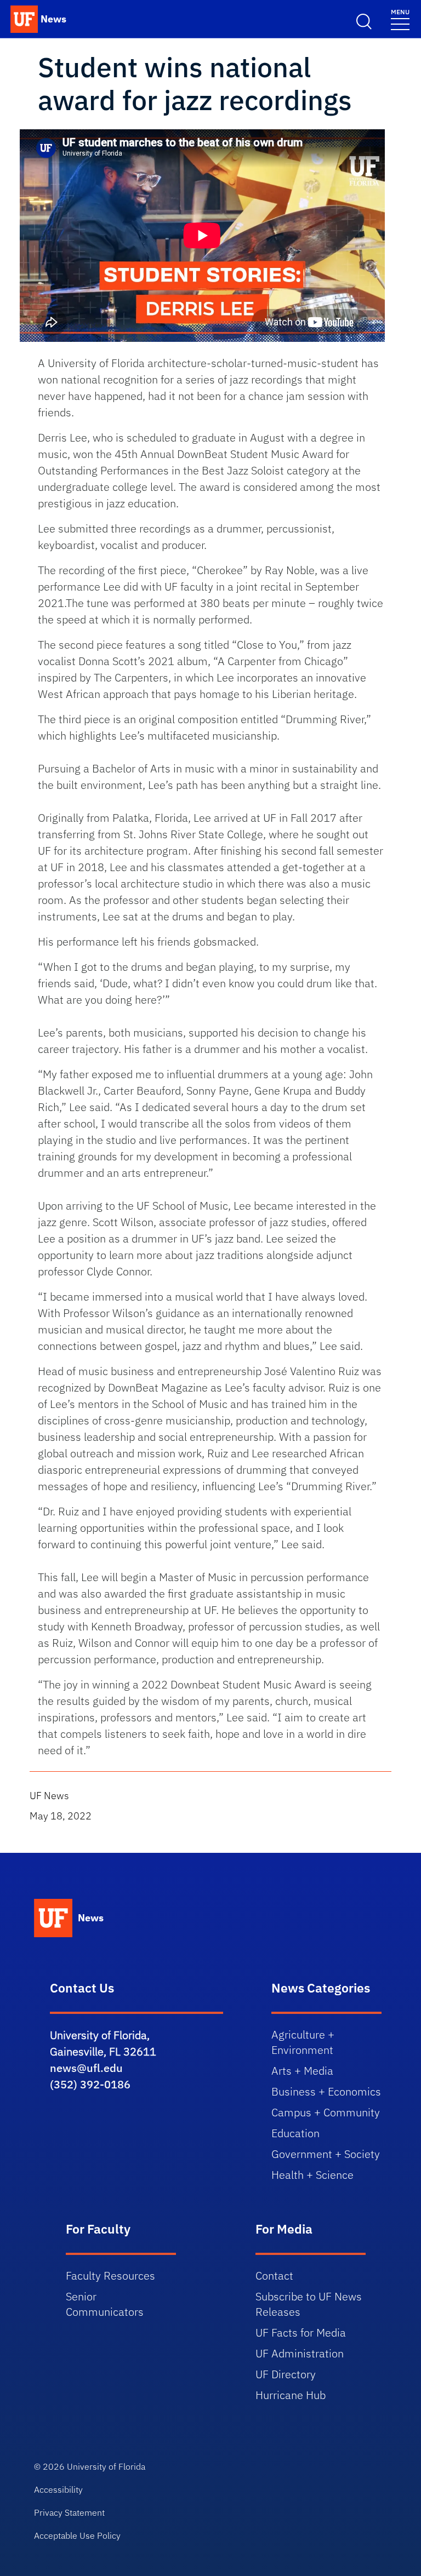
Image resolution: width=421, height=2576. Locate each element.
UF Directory (286, 2374)
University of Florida (106, 2466)
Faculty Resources (110, 2276)
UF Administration (300, 2353)
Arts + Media (302, 2071)
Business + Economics (326, 2091)
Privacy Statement (69, 2512)
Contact (274, 2276)
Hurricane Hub (291, 2395)
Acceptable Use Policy (77, 2535)
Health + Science (312, 2175)
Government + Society (326, 2154)
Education (295, 2133)
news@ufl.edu (86, 2068)
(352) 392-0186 (90, 2084)
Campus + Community (326, 2112)
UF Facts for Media (301, 2332)
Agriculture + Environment (303, 2042)
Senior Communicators (105, 2304)
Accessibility (58, 2489)
